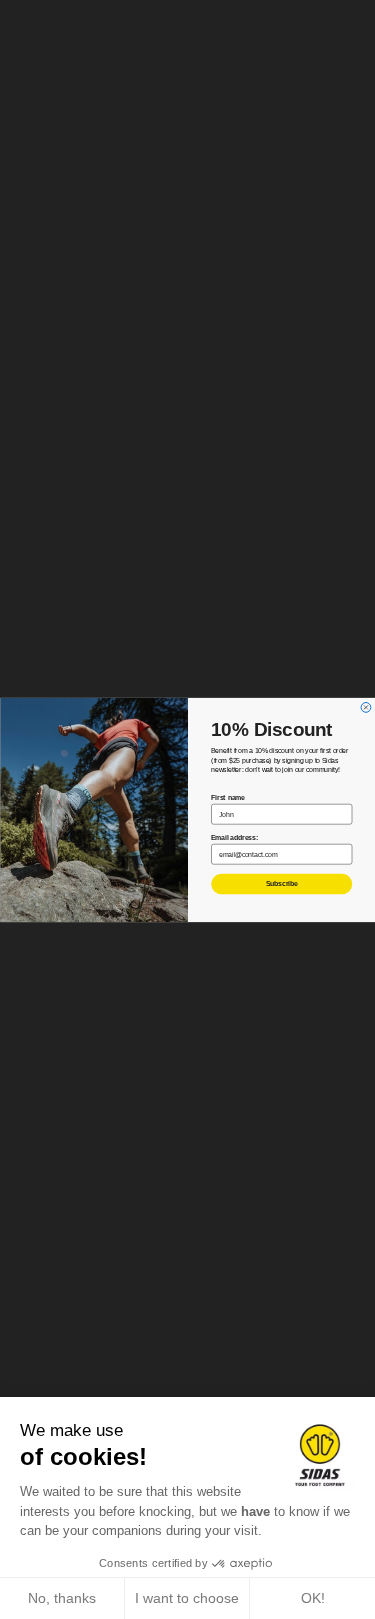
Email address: (234, 836)
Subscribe (281, 883)
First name (227, 796)
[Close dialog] (366, 707)
